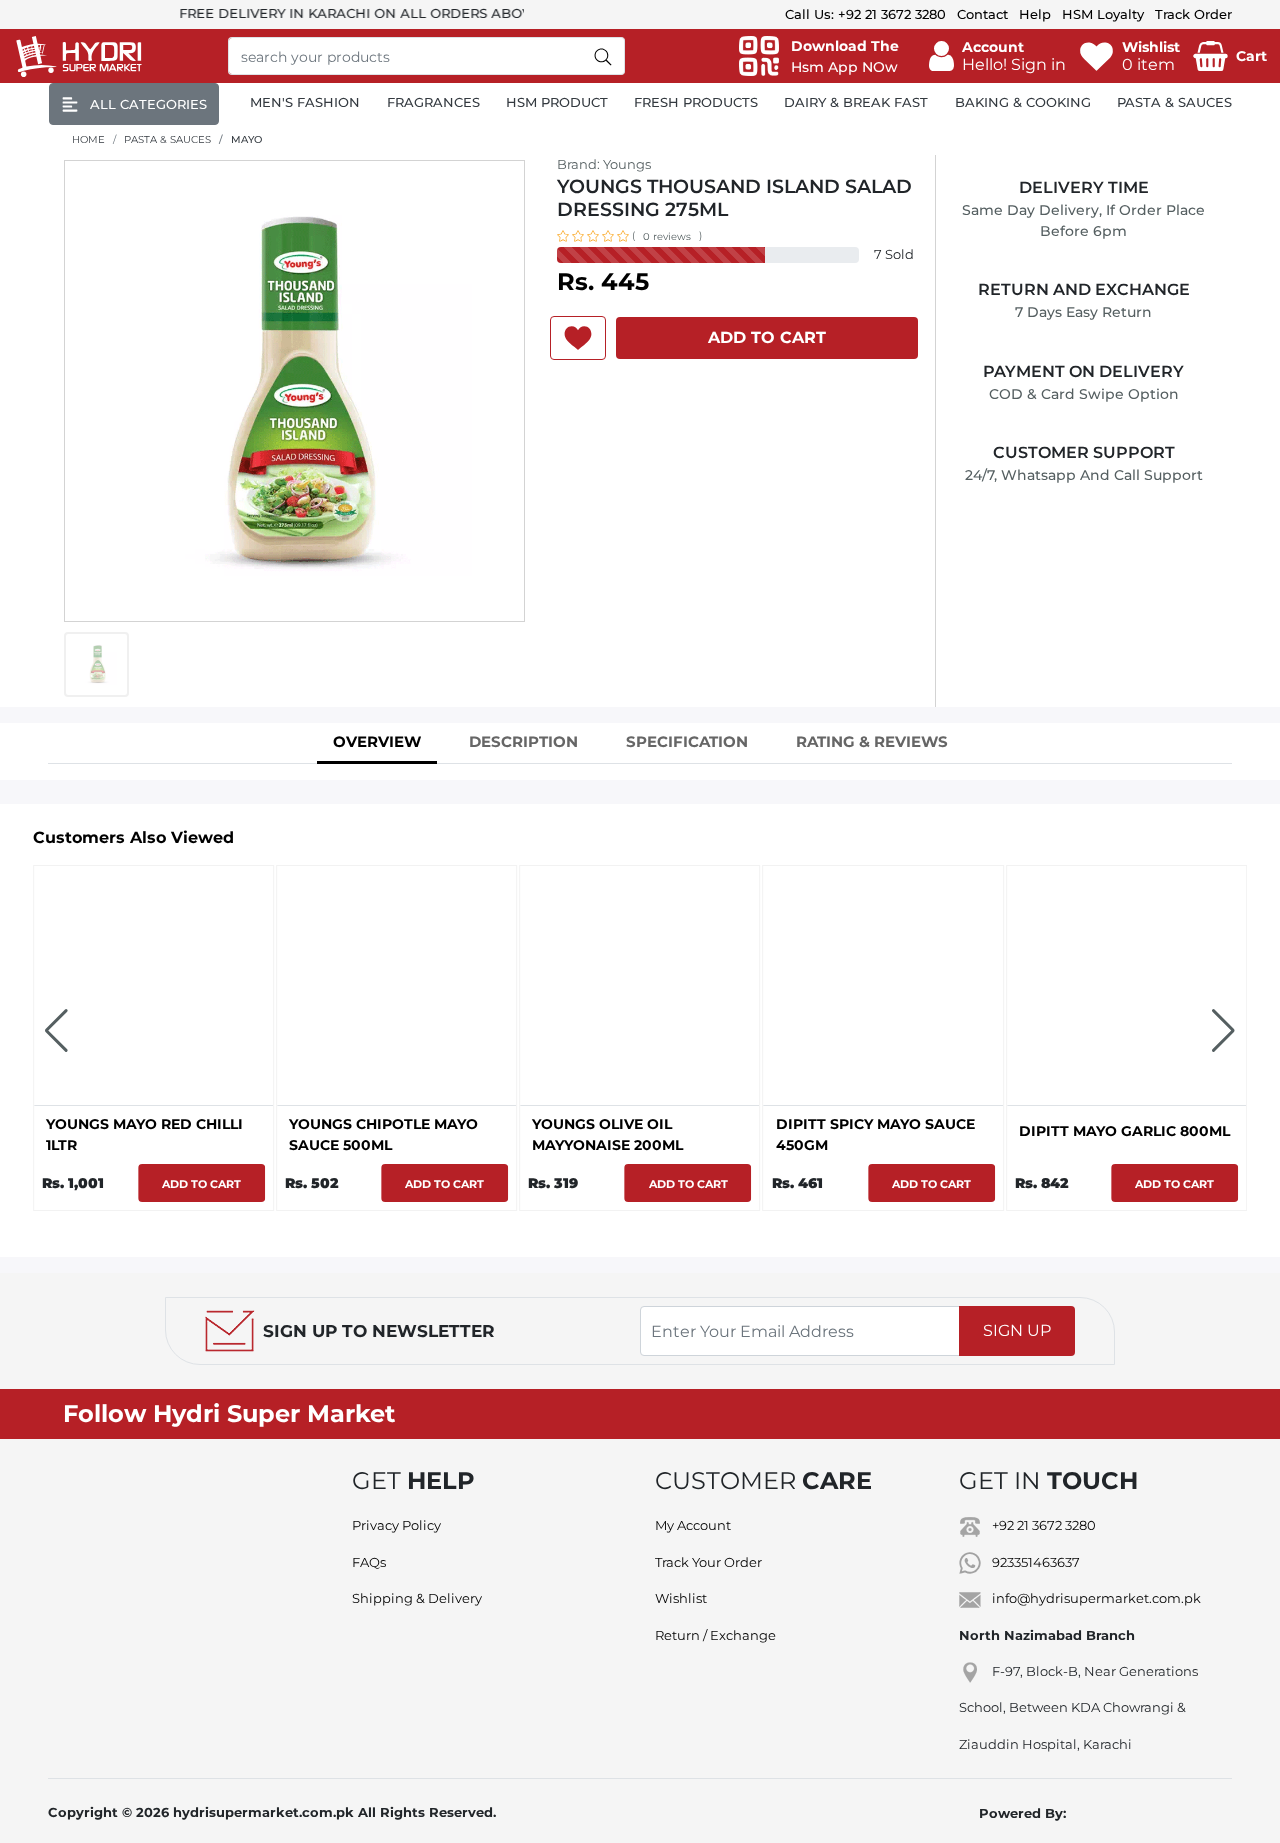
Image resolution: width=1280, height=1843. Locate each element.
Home (88, 139)
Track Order (1193, 14)
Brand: (604, 164)
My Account (693, 1525)
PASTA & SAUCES (1174, 102)
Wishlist (681, 1598)
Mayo (246, 139)
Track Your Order (708, 1562)
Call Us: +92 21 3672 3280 (865, 14)
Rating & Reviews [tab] (872, 741)
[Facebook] (894, 1414)
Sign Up (1017, 1330)
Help (1035, 14)
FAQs (369, 1562)
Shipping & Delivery (417, 1598)
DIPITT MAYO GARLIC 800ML (1124, 1131)
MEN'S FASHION (305, 102)
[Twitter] (955, 1414)
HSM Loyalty (1103, 14)
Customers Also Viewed (133, 837)
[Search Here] (603, 56)
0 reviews (667, 236)
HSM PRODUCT (557, 102)
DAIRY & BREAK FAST (856, 102)
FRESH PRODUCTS (696, 102)
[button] (997, 56)
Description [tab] (523, 741)
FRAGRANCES (433, 102)
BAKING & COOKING (1023, 102)
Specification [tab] (687, 741)
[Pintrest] (1077, 1414)
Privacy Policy (396, 1525)
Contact (982, 14)
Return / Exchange (715, 1635)
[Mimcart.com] (1143, 1813)
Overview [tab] (377, 741)
